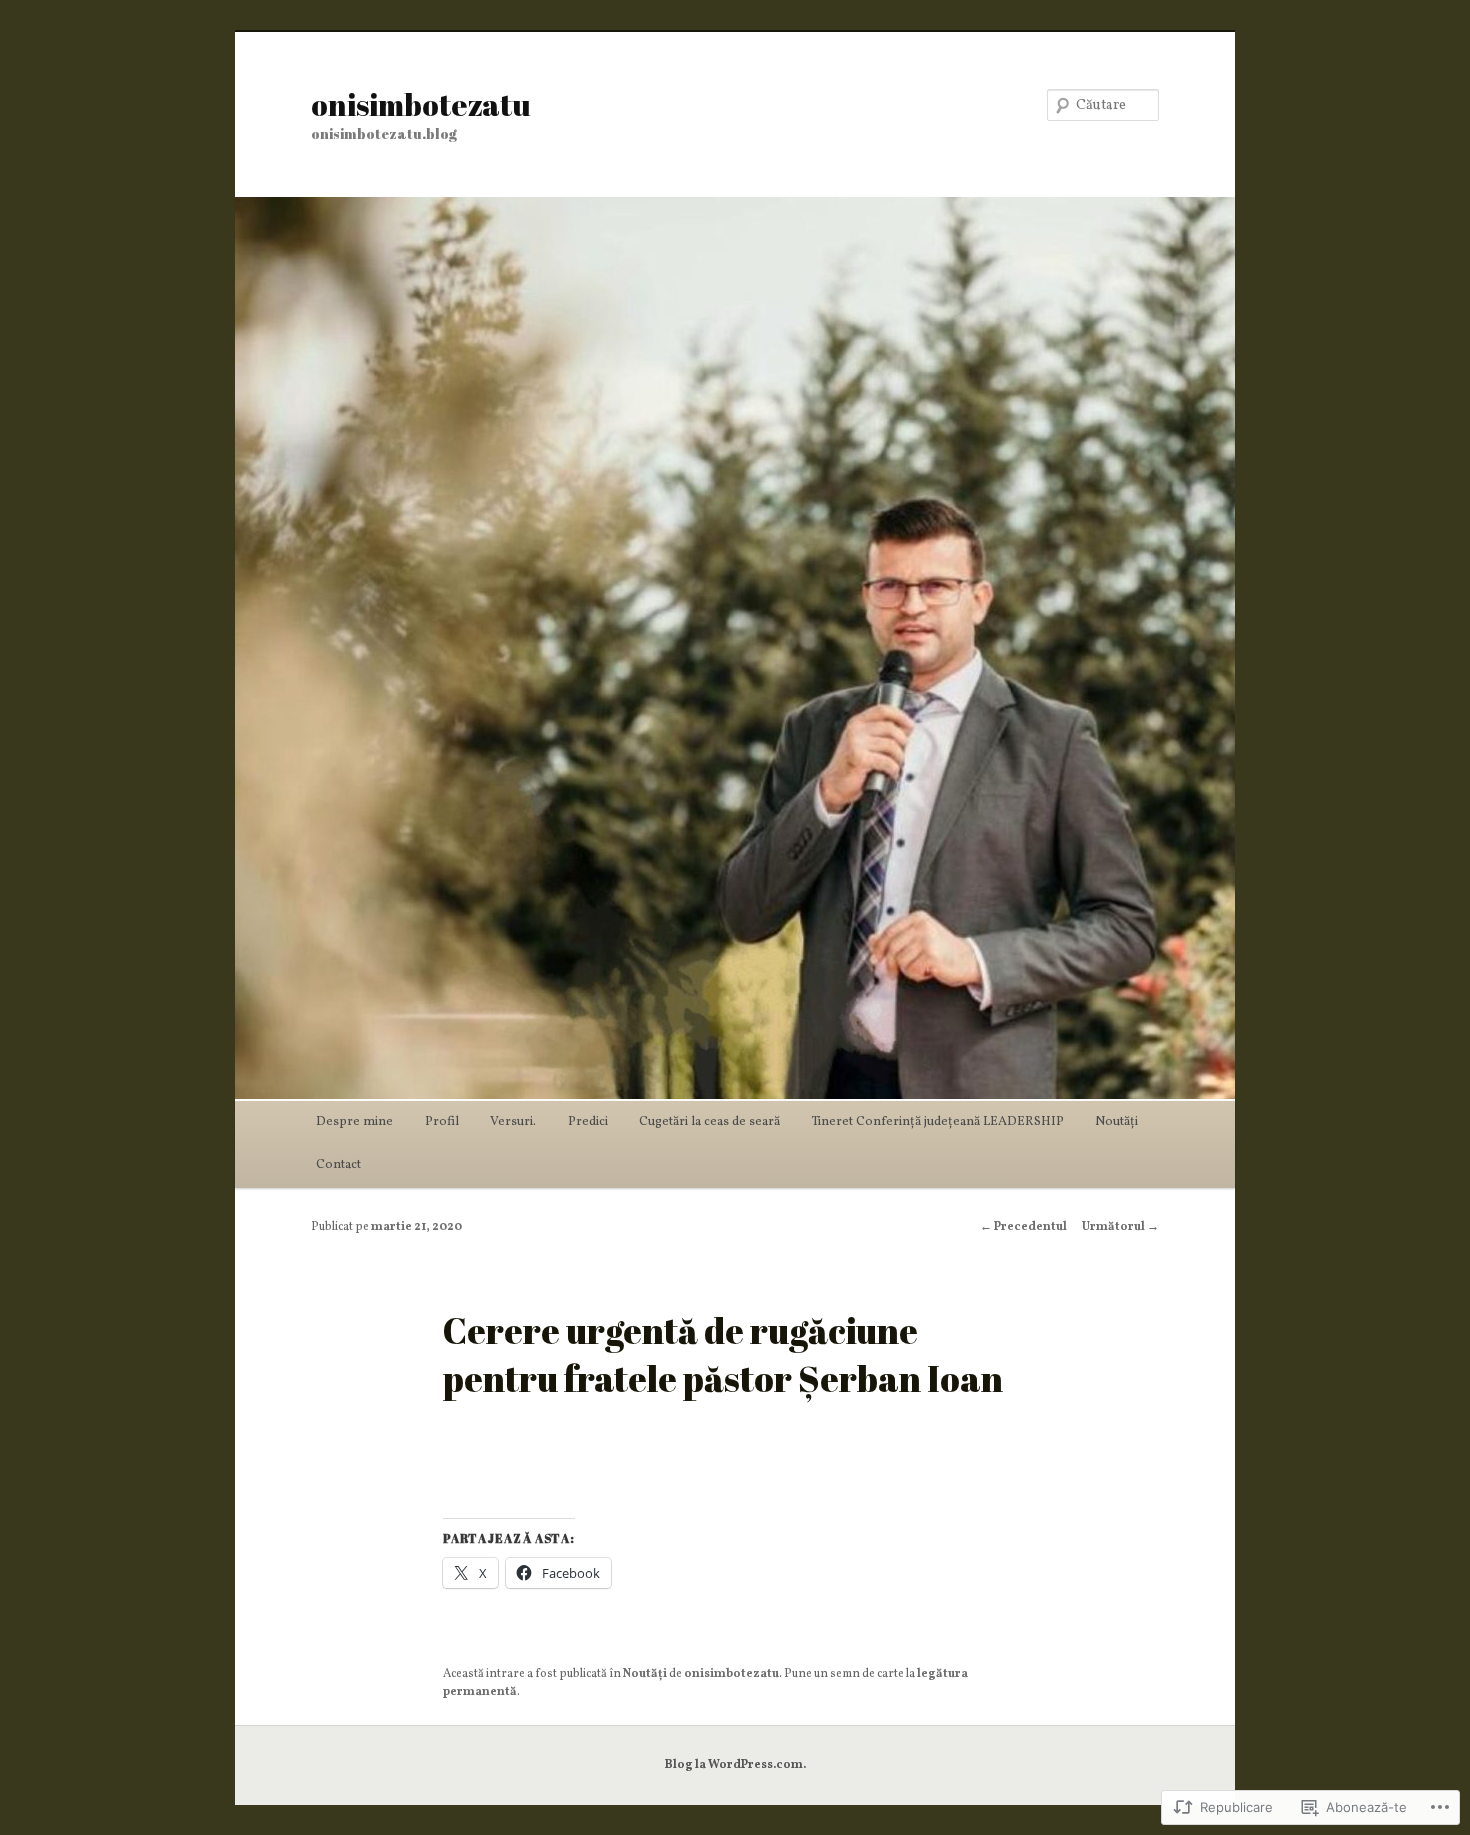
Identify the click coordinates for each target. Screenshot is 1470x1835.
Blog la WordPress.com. (735, 1765)
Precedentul (1023, 1227)
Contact (338, 1165)
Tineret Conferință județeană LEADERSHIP (938, 1122)
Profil (442, 1122)
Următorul (1120, 1227)
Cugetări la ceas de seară (709, 1122)
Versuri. (513, 1122)
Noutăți (1116, 1122)
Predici (588, 1122)
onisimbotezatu (421, 104)
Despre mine (354, 1122)
